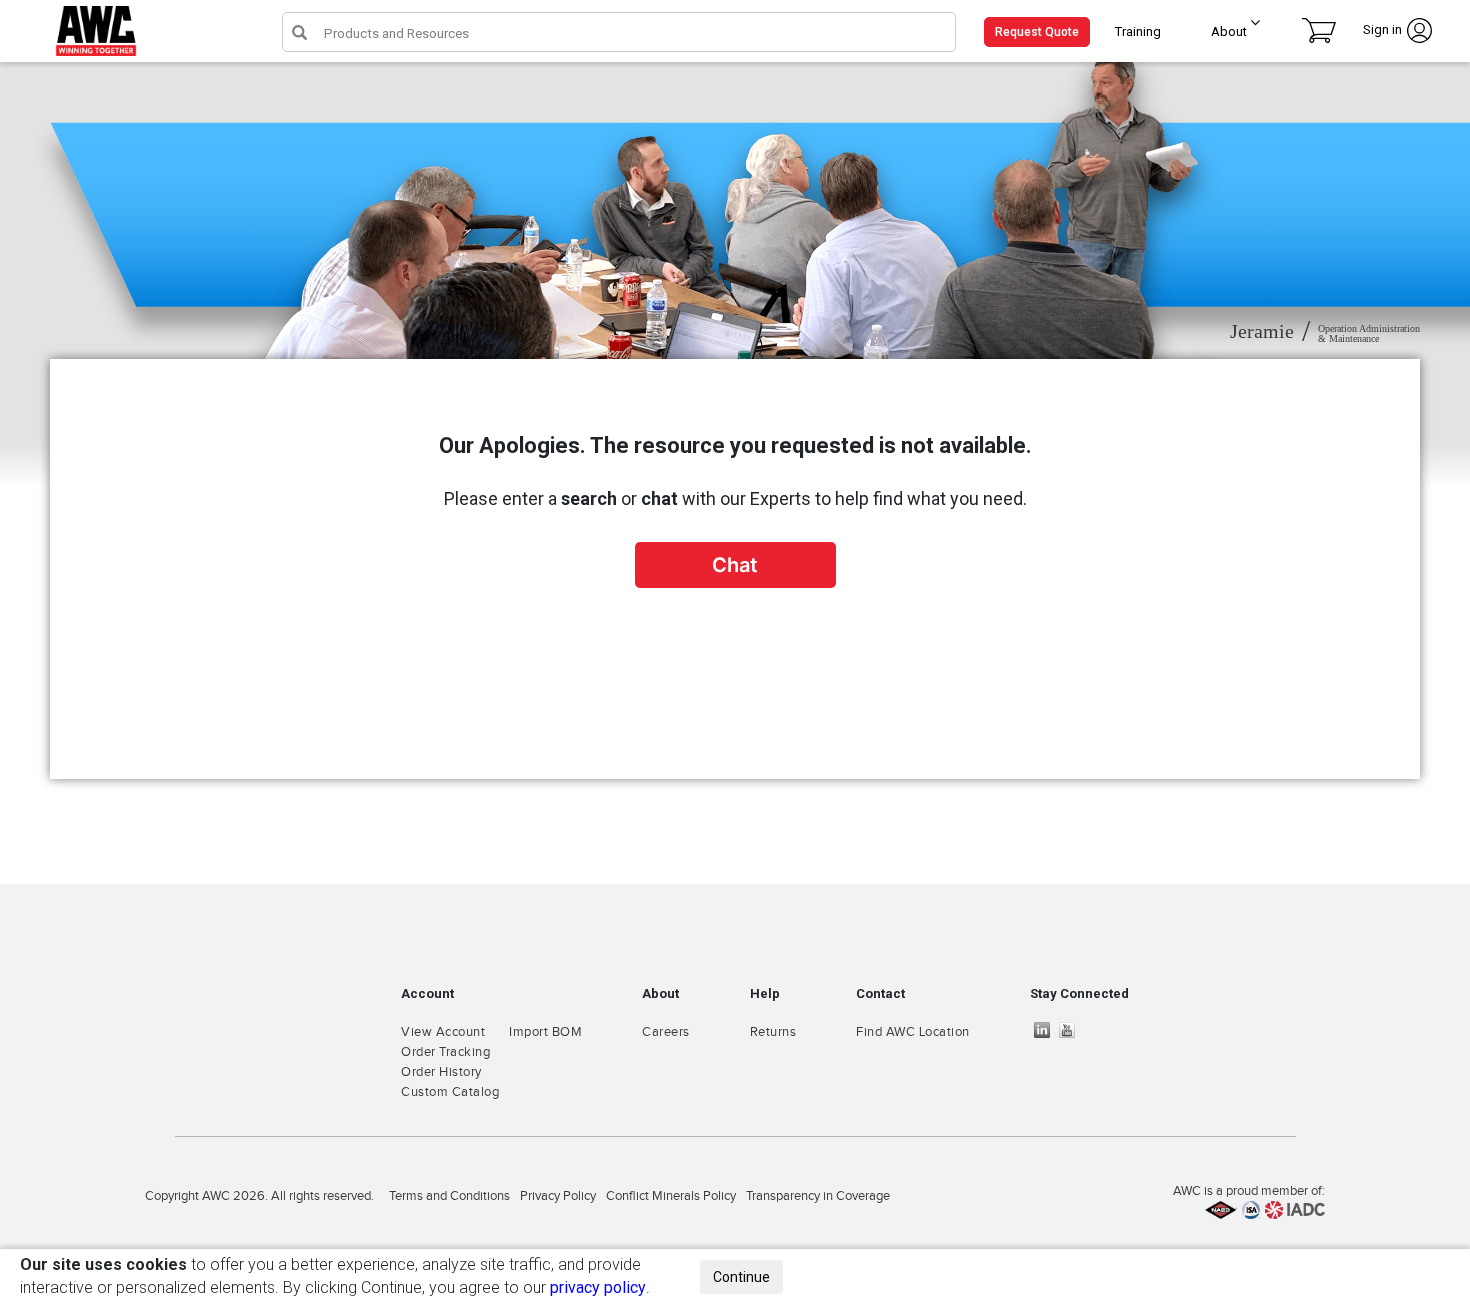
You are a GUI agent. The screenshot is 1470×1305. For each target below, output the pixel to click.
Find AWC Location (913, 1032)
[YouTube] (1072, 1030)
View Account (443, 1032)
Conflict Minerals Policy (671, 1196)
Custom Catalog (450, 1092)
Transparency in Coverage (818, 1196)
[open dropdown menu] (1248, 27)
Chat (735, 565)
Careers (666, 1032)
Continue (741, 1277)
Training (1138, 31)
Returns (773, 1032)
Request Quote (1037, 32)
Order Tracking (445, 1052)
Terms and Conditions (449, 1196)
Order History (441, 1072)
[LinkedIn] (1047, 1030)
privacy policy (598, 1287)
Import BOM (545, 1032)
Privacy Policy (558, 1196)
